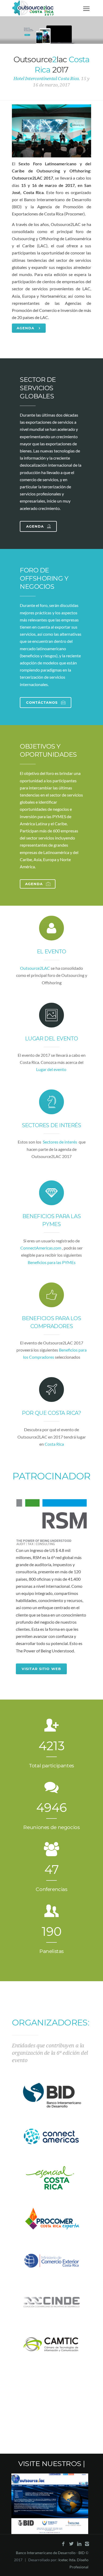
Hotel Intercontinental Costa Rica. (47, 79)
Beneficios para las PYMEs (52, 1262)
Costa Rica (54, 1444)
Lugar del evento (52, 1039)
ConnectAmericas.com (41, 1248)
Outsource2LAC (35, 968)
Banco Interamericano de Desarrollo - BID (50, 2553)
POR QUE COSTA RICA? (51, 1413)
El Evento (51, 952)
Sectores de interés (51, 1125)
